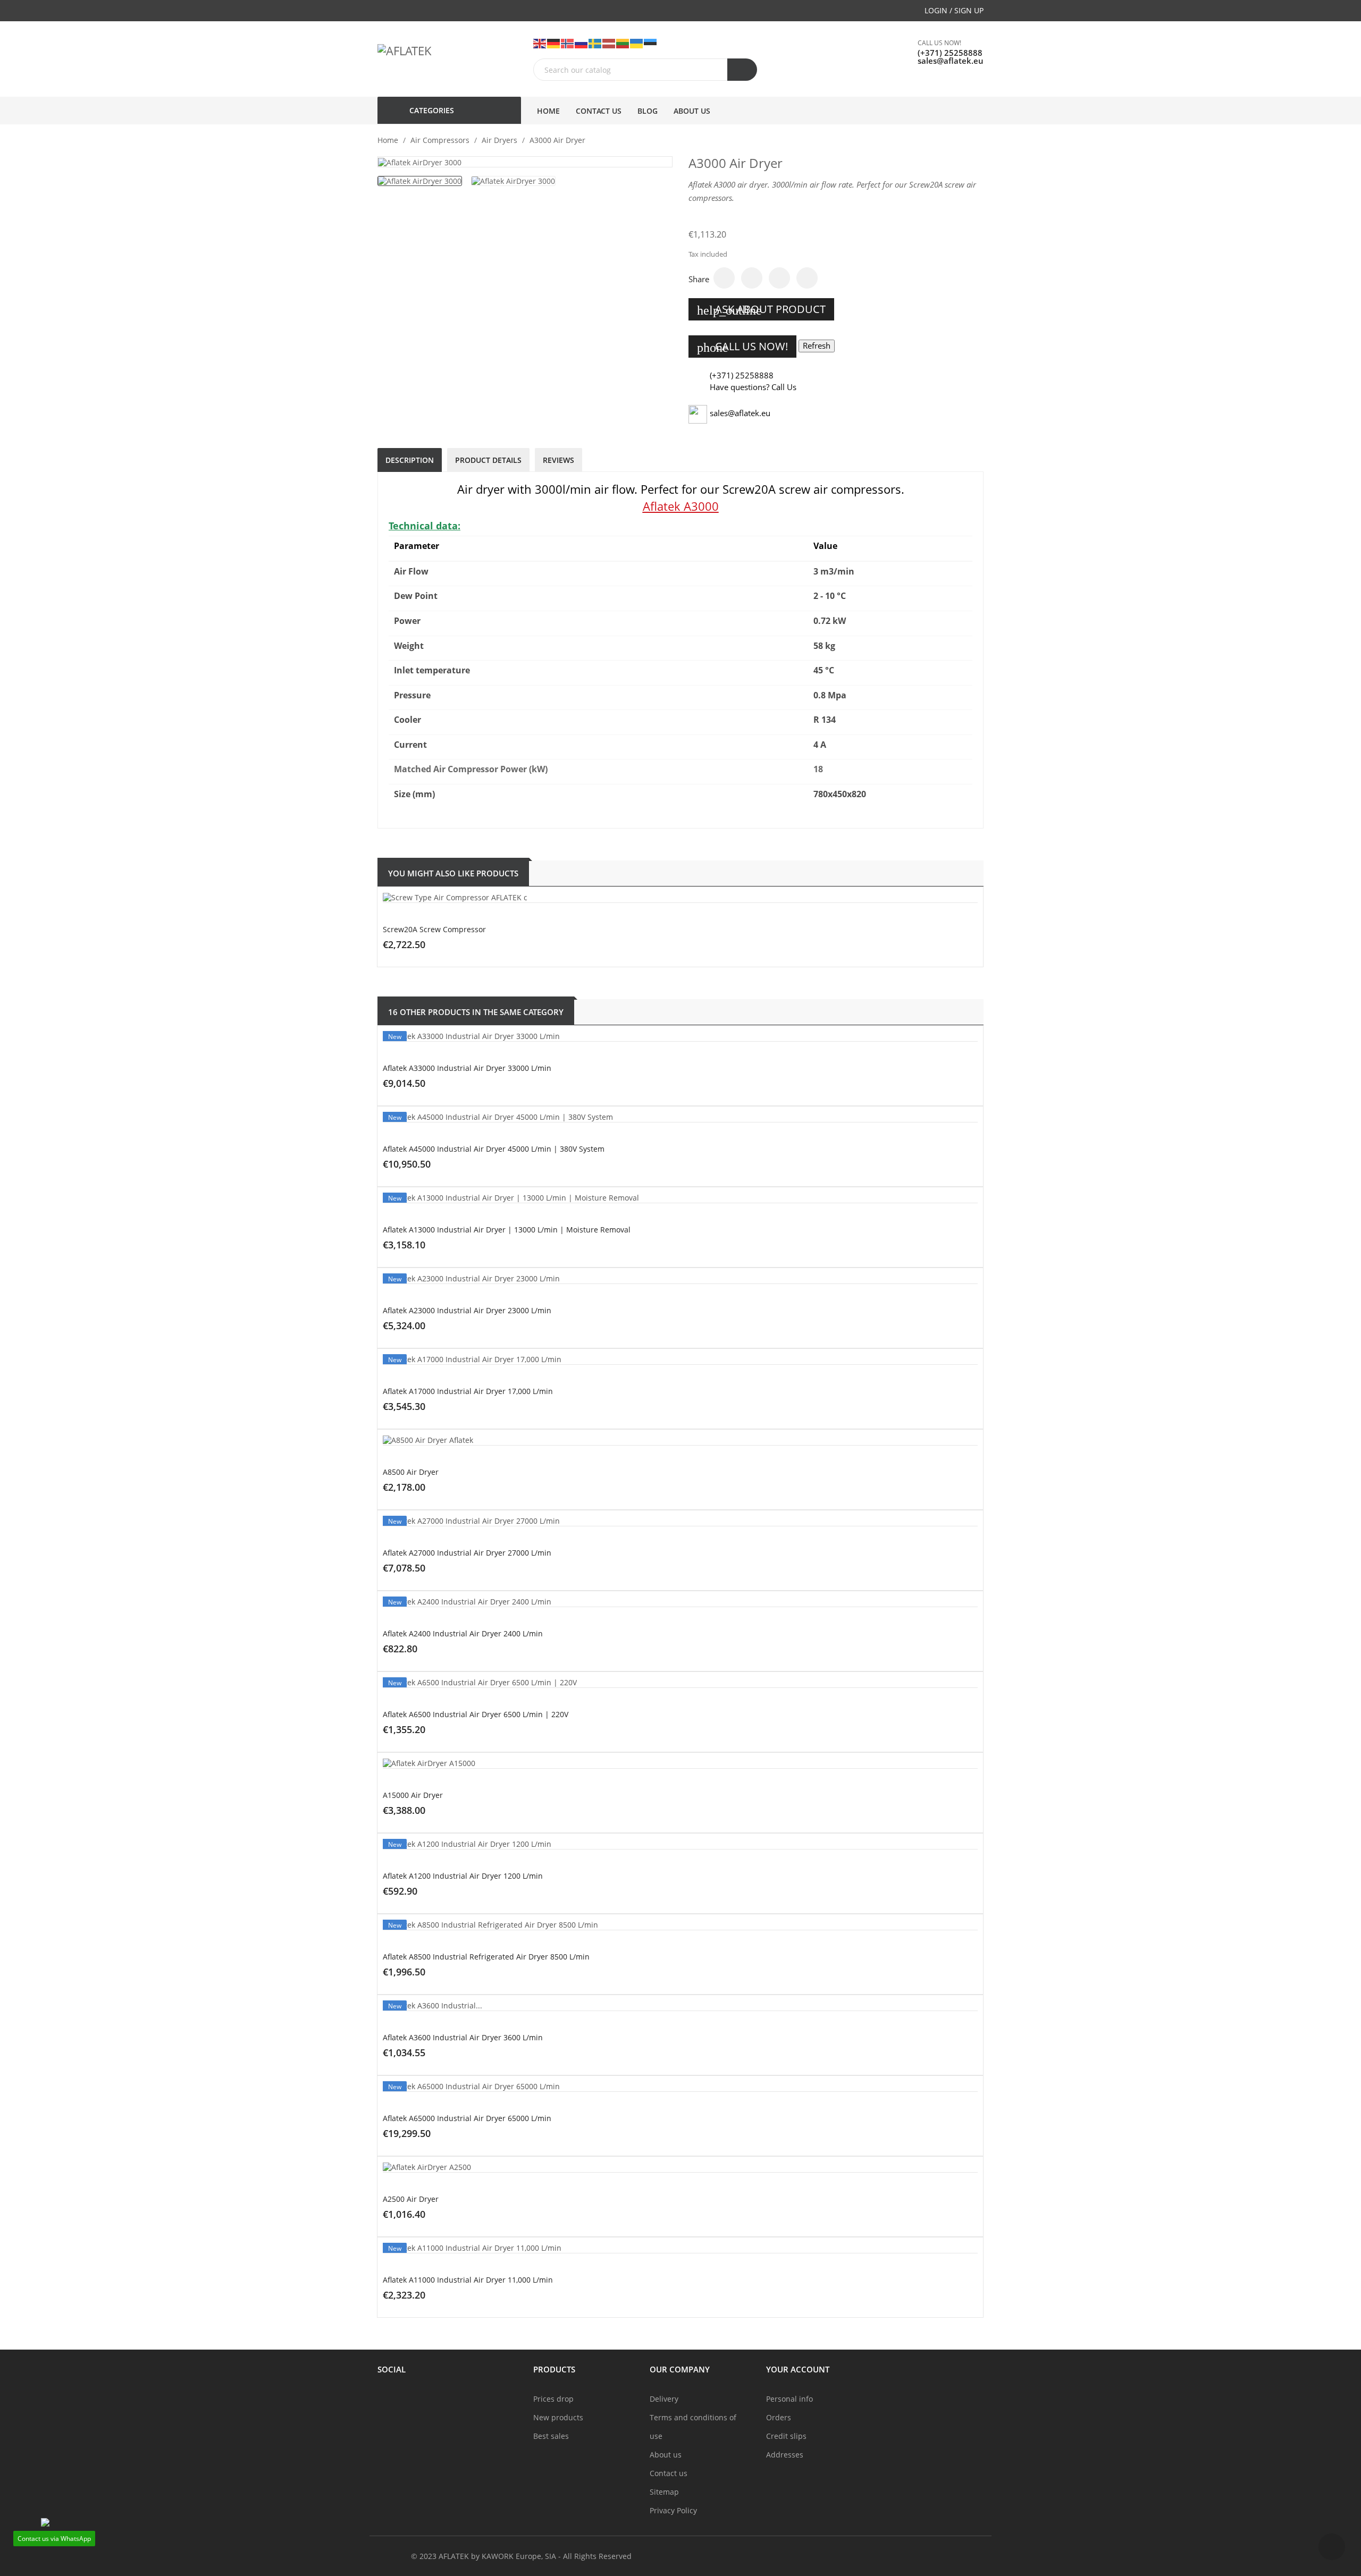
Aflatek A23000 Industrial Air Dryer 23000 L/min (467, 1310)
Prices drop (553, 2399)
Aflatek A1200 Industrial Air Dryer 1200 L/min (463, 1876)
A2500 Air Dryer (411, 2199)
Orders (779, 2417)
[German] (554, 43)
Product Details (488, 460)
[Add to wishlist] (722, 972)
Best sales (551, 2436)
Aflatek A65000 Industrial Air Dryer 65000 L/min (467, 2118)
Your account (798, 2369)
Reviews (558, 460)
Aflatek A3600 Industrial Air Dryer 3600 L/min (463, 2037)
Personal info (789, 2399)
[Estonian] (651, 43)
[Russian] (582, 43)
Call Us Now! (742, 347)
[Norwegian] (568, 43)
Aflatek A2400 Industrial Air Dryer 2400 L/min (463, 1633)
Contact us (669, 2473)
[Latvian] (609, 43)
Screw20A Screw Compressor (434, 929)
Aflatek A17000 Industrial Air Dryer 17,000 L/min (468, 1391)
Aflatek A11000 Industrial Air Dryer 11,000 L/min (468, 2280)
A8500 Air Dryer (411, 1472)
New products (558, 2417)
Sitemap (664, 2492)
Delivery (664, 2399)
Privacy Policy (673, 2510)
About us (666, 2455)
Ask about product (761, 310)
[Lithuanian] (623, 43)
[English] (540, 43)
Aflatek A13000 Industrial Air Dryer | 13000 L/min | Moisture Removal (507, 1230)
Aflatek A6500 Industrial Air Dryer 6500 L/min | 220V (476, 1714)
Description (410, 460)
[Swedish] (595, 43)
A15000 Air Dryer (413, 1795)
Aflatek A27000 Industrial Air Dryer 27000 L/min (467, 1553)
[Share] (724, 278)
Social (392, 2369)
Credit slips (786, 2436)
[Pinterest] (807, 278)
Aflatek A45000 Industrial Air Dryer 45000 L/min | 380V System (494, 1149)
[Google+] (779, 278)
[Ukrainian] (637, 43)
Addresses (785, 2455)
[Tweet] (752, 278)
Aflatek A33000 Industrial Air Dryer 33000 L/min (467, 1068)
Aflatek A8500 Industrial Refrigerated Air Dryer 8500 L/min (486, 1957)
